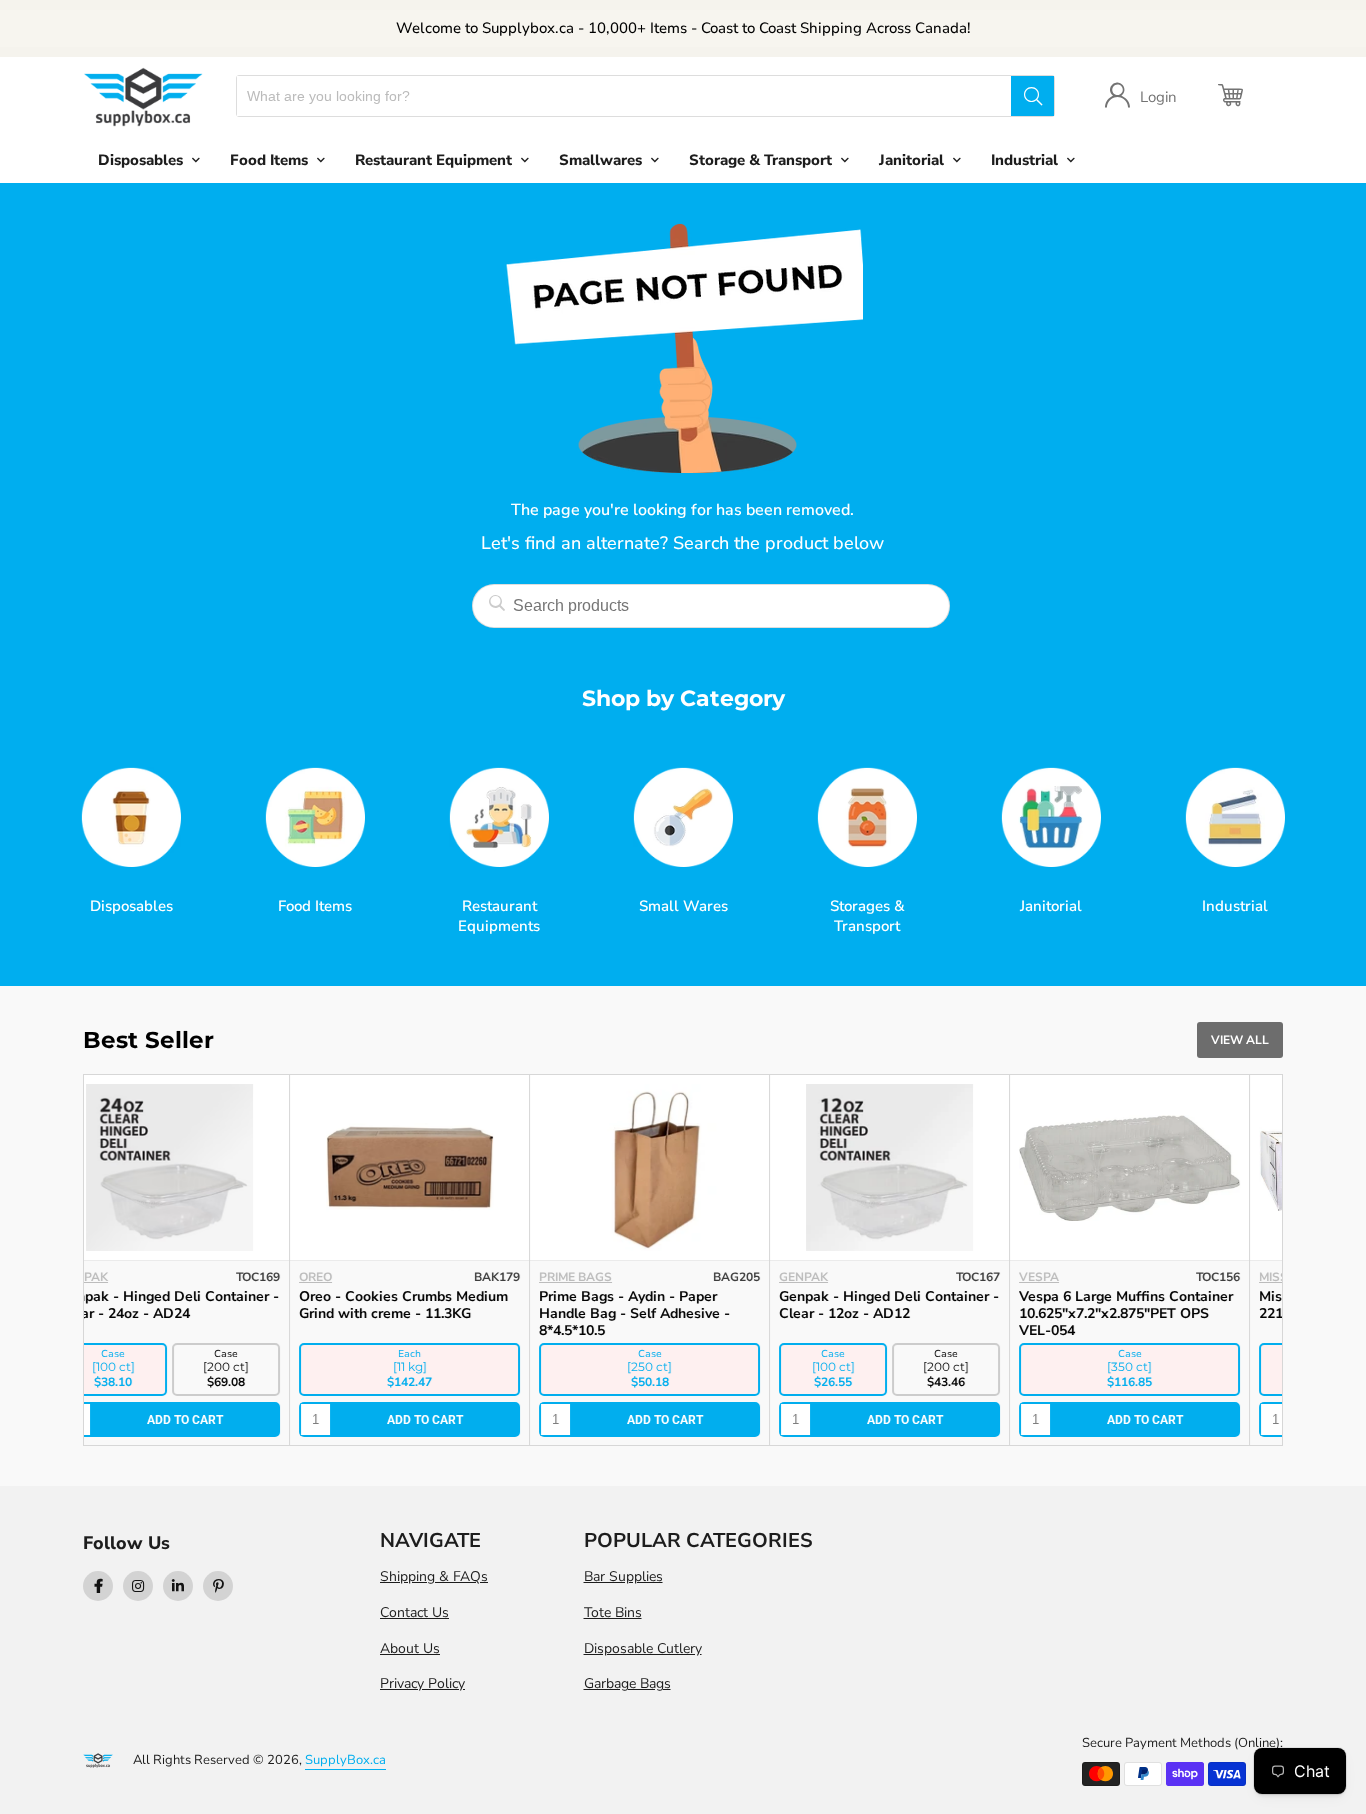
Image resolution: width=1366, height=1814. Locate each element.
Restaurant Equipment (433, 160)
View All (1240, 1040)
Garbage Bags (627, 1683)
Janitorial (911, 160)
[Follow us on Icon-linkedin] (178, 1586)
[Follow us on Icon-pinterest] (218, 1586)
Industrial (1024, 160)
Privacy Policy (422, 1683)
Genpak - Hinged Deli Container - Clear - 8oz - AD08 (1163, 1305)
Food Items (269, 160)
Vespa (593, 1277)
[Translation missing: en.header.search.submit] (1032, 96)
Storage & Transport (760, 160)
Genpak (357, 1277)
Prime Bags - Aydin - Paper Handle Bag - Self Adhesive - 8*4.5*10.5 (188, 1313)
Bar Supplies (623, 1576)
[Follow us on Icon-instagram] (138, 1586)
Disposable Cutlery (643, 1648)
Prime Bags (129, 1277)
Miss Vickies (852, 1277)
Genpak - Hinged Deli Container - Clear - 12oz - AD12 (443, 1305)
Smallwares (600, 160)
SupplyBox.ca (345, 1760)
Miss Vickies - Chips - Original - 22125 (917, 1305)
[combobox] (624, 96)
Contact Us (414, 1612)
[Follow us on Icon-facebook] (98, 1586)
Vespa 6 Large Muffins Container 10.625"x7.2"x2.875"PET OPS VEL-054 (680, 1313)
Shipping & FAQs (434, 1576)
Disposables (140, 160)
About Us (410, 1648)
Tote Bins (613, 1612)
